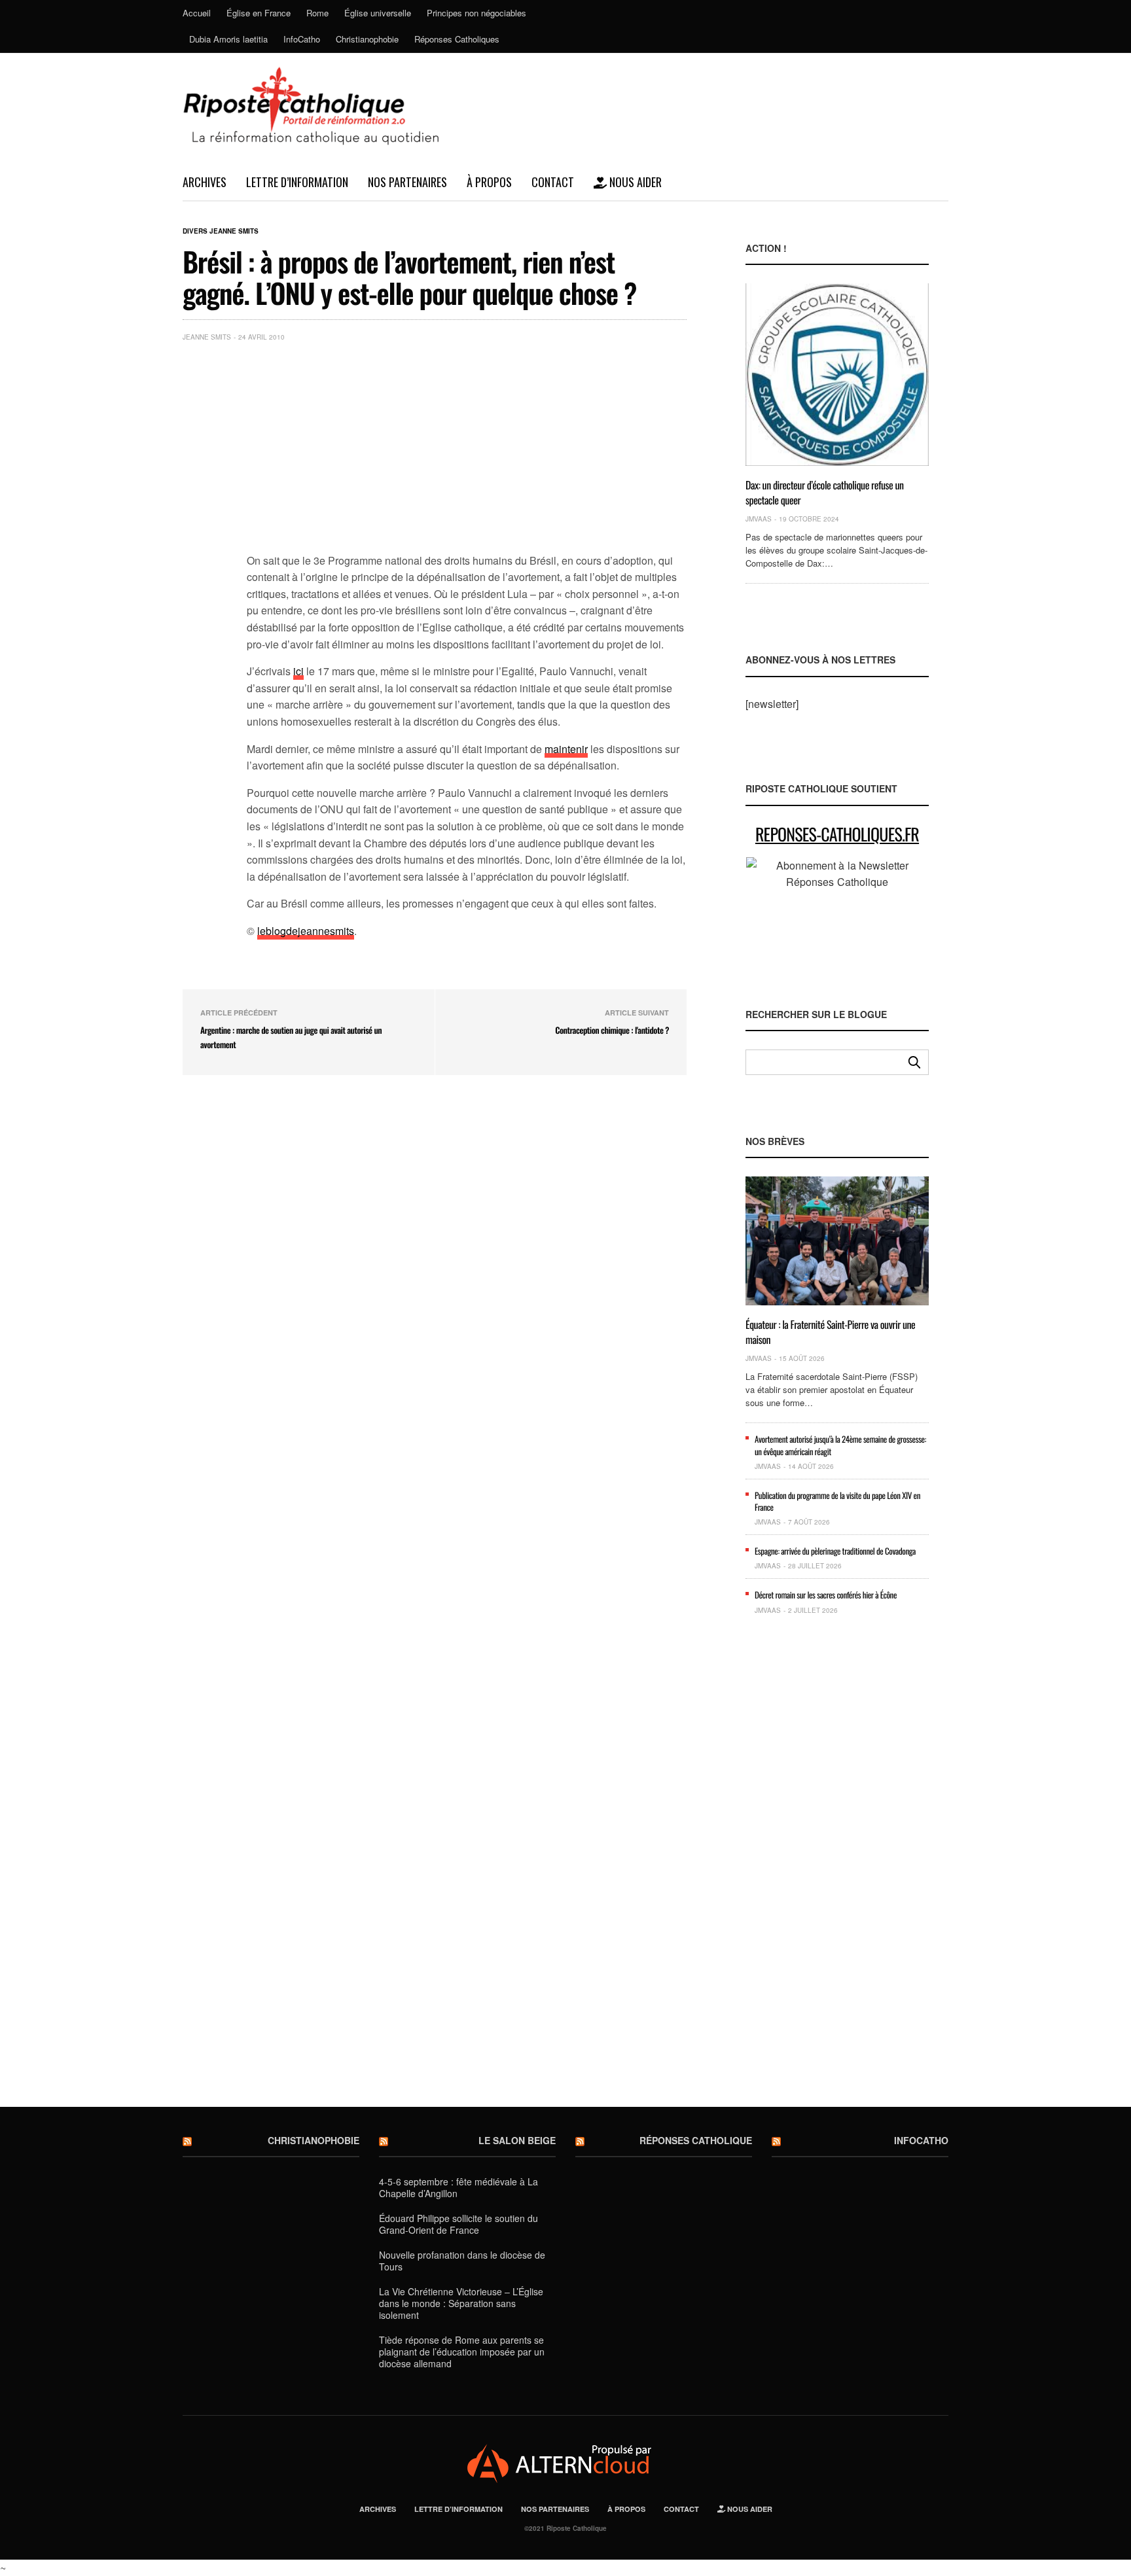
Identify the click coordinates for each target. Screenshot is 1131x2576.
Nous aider (634, 182)
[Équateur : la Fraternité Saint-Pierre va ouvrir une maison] (837, 1241)
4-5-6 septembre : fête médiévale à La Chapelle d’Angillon (458, 2187)
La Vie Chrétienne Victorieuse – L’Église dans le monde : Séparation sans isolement (461, 2303)
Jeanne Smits (207, 337)
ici (298, 671)
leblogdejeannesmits (306, 931)
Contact (553, 182)
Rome (317, 13)
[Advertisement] (467, 450)
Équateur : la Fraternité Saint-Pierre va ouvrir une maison (830, 1332)
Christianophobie (367, 39)
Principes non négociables (476, 13)
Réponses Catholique (696, 2140)
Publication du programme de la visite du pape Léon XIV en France (837, 1501)
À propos (489, 182)
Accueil (197, 13)
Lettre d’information (297, 182)
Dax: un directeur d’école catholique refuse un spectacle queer (825, 492)
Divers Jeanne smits (221, 231)
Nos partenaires (407, 182)
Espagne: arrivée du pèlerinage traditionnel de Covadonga (835, 1551)
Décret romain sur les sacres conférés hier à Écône (826, 1595)
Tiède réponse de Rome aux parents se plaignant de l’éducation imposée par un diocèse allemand (462, 2352)
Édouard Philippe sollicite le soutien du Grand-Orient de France (458, 2224)
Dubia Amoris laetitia (228, 39)
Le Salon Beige (517, 2140)
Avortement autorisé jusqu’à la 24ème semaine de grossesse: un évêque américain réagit (840, 1445)
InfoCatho (302, 39)
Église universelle (378, 13)
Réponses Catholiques (457, 39)
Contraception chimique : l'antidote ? (612, 1030)
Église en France (259, 13)
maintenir (566, 749)
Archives (205, 182)
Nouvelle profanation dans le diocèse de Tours (462, 2261)
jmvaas (759, 519)
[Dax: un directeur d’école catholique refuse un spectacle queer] (837, 375)
